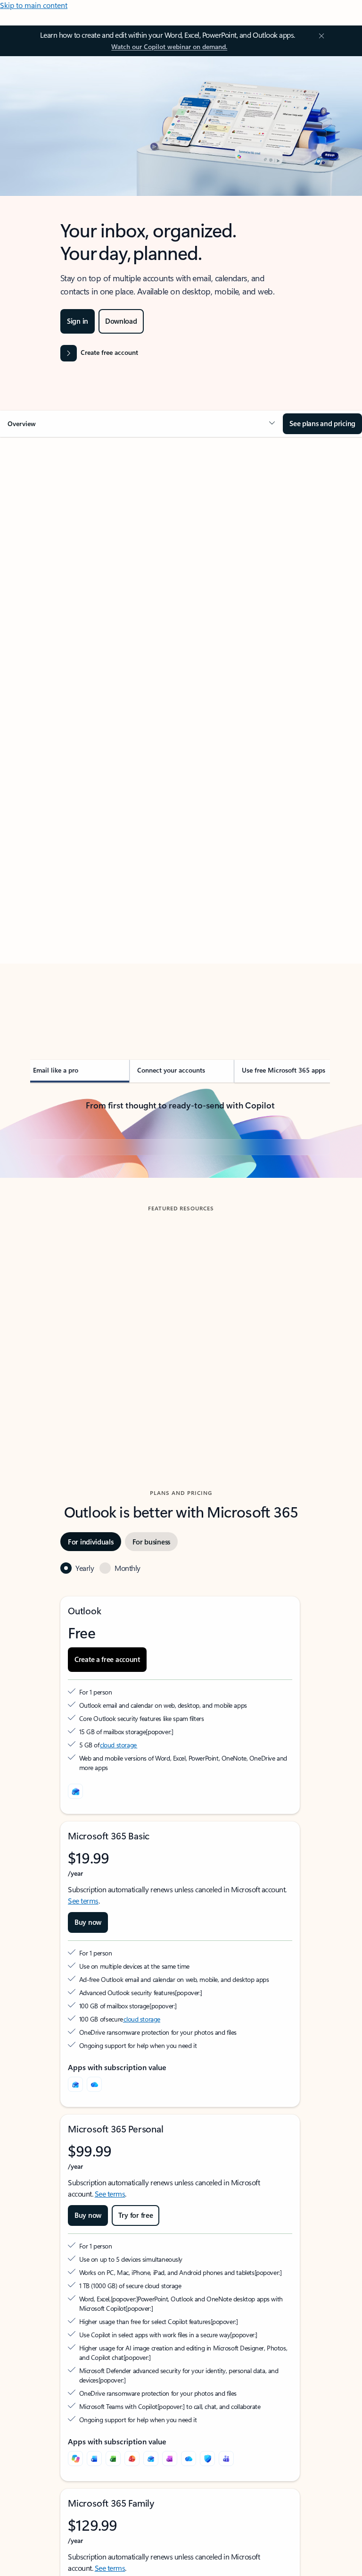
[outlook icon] (75, 1954)
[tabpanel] (180, 735)
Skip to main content (34, 5)
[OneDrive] (94, 2247)
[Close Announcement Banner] (320, 36)
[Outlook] (75, 2247)
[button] (141, 424)
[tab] (56, 531)
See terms (83, 2063)
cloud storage (119, 1908)
